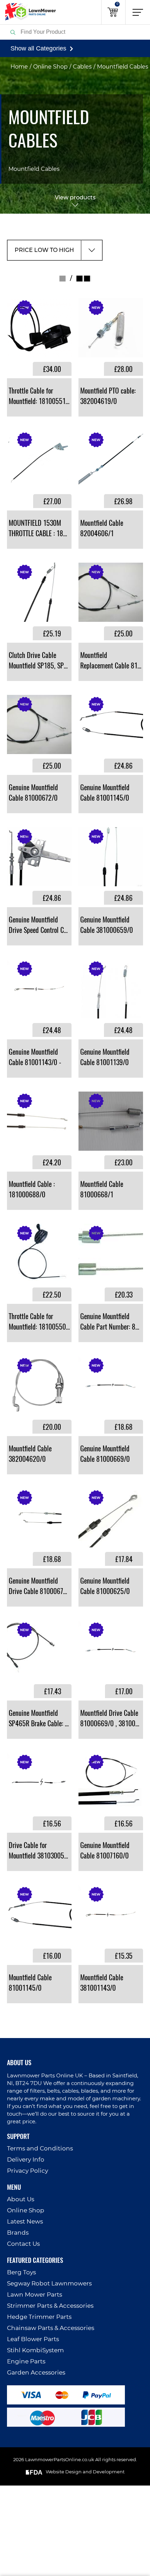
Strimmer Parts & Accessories (50, 2306)
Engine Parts (26, 2361)
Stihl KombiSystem (35, 2350)
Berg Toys (21, 2272)
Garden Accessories (36, 2373)
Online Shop (50, 67)
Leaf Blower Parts (33, 2339)
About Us (21, 2199)
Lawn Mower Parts (35, 2295)
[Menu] (138, 12)
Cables (82, 67)
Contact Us (23, 2244)
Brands (18, 2233)
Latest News (25, 2222)
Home (19, 67)
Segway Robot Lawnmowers (49, 2284)
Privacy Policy (28, 2171)
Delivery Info (26, 2160)
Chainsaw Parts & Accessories (51, 2328)
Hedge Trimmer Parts (39, 2317)
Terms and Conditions (40, 2149)
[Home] (28, 12)
